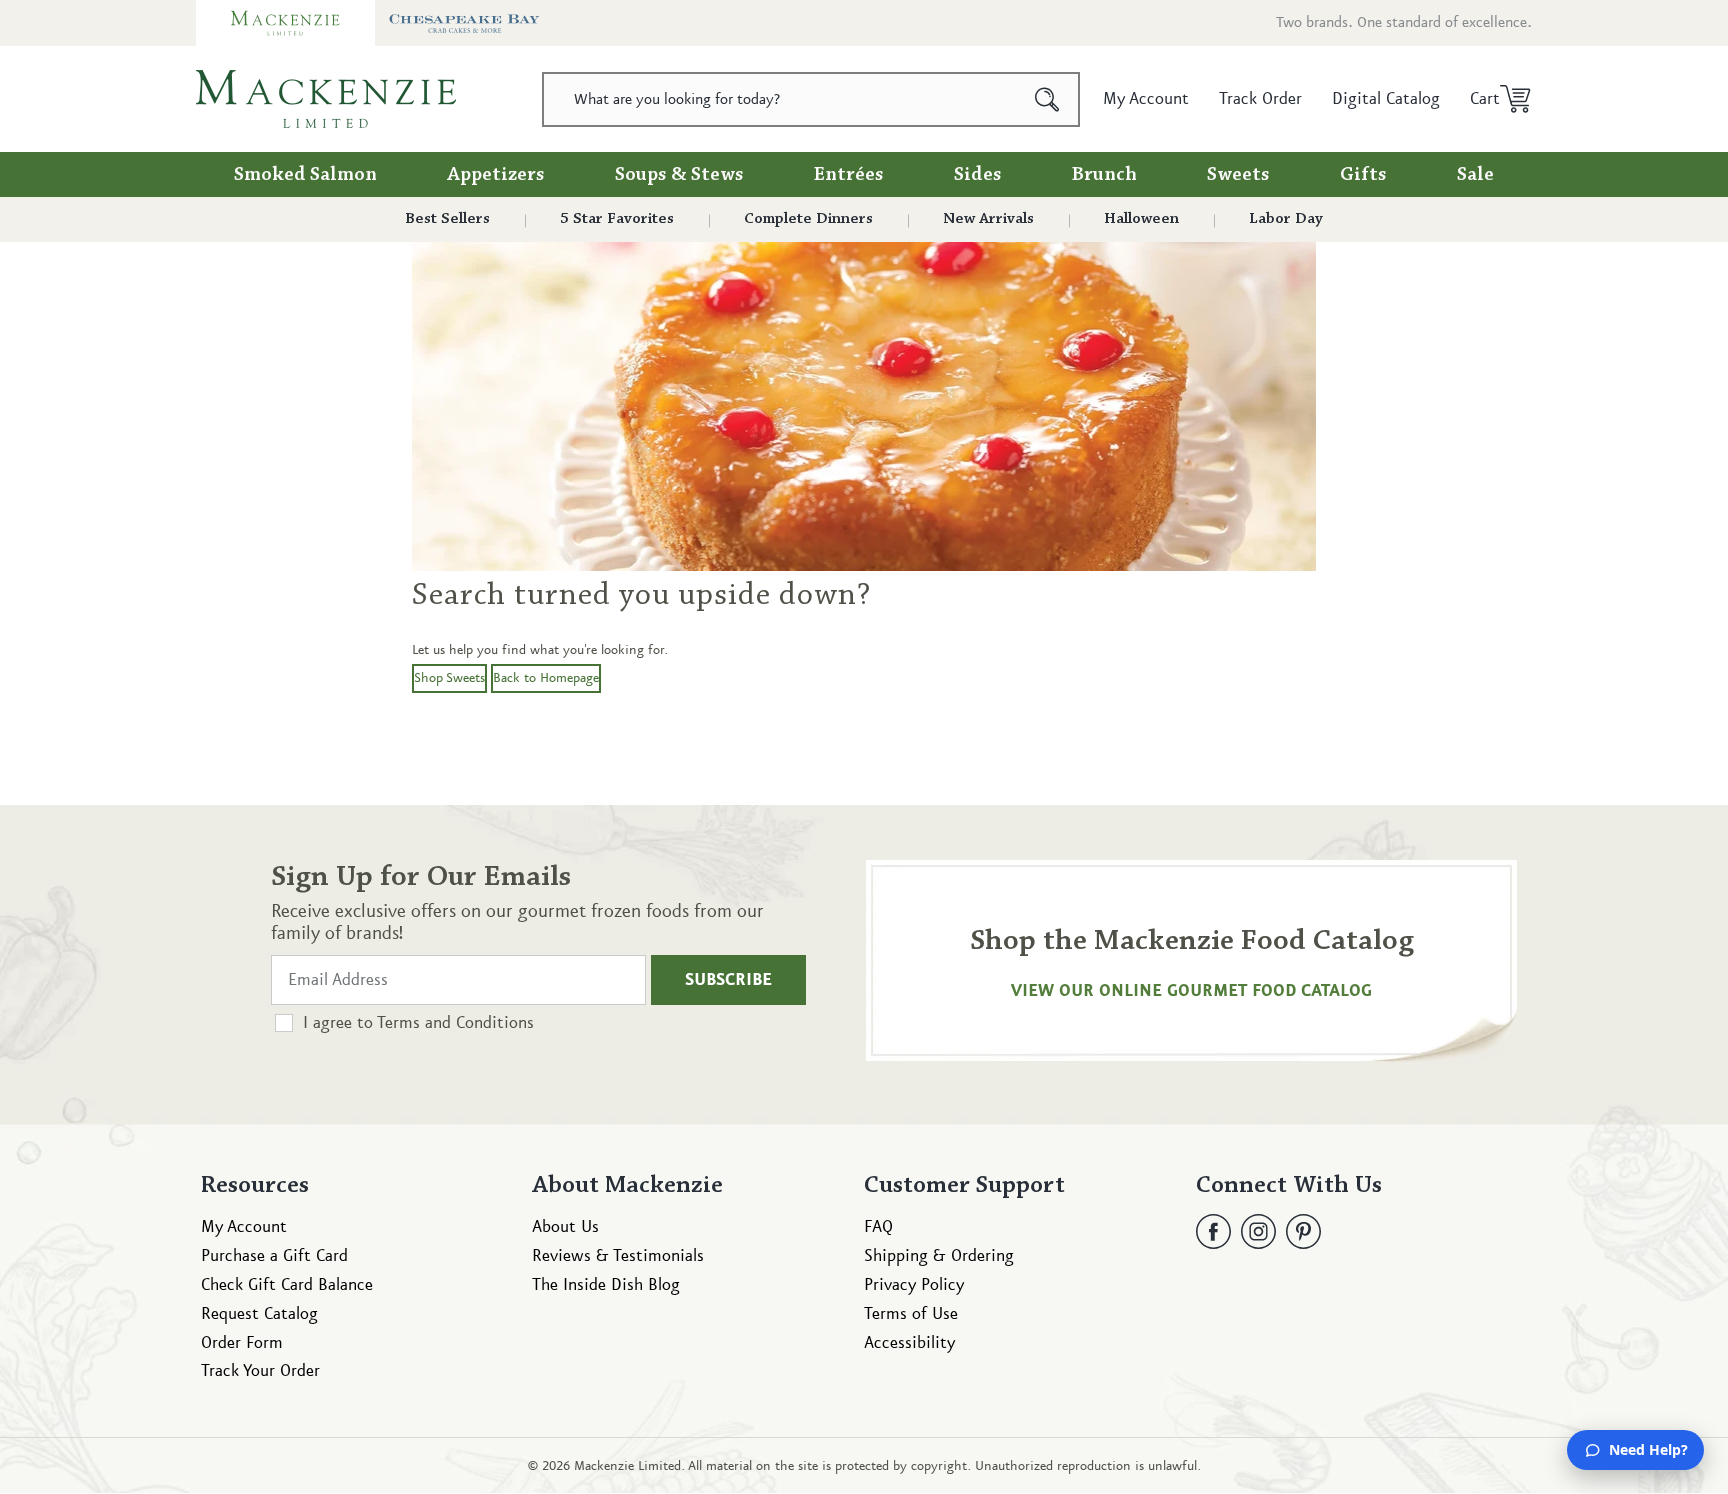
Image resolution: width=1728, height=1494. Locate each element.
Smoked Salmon (305, 175)
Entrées (849, 175)
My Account (244, 1227)
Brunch (1104, 175)
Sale (1475, 175)
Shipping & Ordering (939, 1256)
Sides (978, 175)
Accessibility (909, 1343)
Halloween (1141, 219)
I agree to (418, 1023)
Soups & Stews (679, 175)
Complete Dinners (808, 219)
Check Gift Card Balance (287, 1285)
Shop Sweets (449, 678)
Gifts (1363, 175)
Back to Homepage (546, 678)
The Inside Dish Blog (606, 1285)
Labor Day (1286, 219)
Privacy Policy (914, 1285)
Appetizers (496, 175)
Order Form (242, 1343)
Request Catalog (259, 1314)
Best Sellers (447, 219)
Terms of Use (911, 1314)
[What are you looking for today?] (1047, 99)
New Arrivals (988, 219)
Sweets (1238, 175)
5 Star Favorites (617, 219)
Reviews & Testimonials (618, 1256)
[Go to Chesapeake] (464, 23)
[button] (1493, 99)
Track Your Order (260, 1371)
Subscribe (728, 980)
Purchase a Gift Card (274, 1256)
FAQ (878, 1227)
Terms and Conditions (455, 1023)
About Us (565, 1227)
